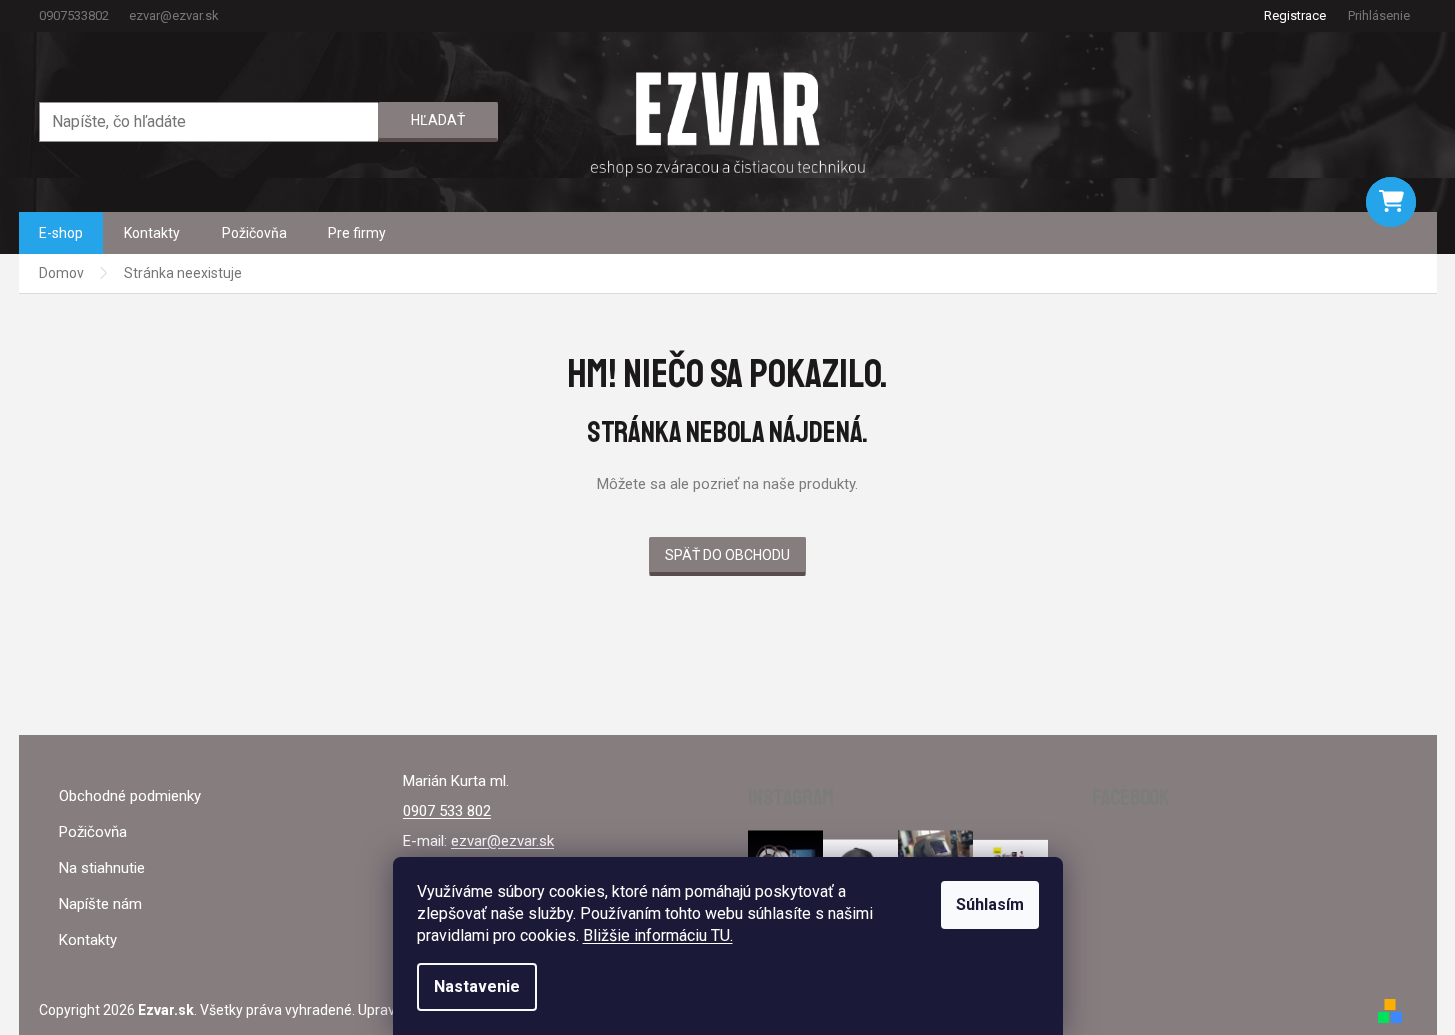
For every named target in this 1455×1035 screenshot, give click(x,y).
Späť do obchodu (727, 555)
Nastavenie (477, 986)
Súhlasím (990, 904)
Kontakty (88, 940)
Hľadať (438, 120)
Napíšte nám (100, 904)
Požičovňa (93, 832)
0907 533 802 (447, 811)
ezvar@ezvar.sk (502, 841)
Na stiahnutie (102, 868)
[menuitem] (61, 233)
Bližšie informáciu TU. (658, 935)
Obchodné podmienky (130, 796)
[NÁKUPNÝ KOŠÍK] (1391, 202)
